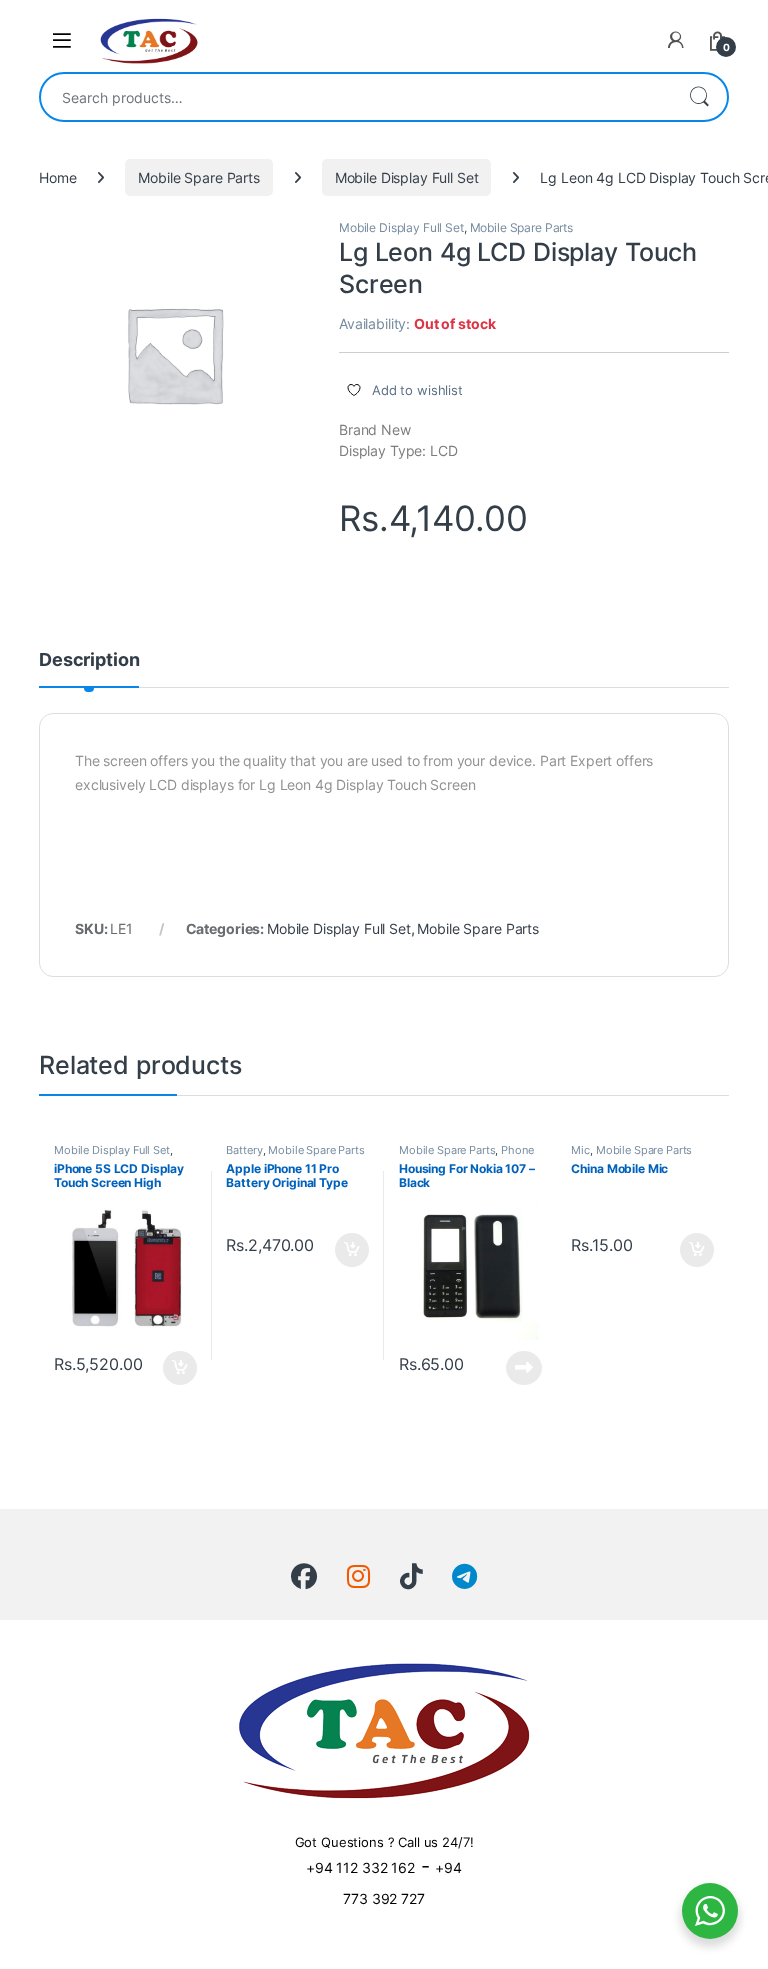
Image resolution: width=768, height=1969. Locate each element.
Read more (524, 1368)
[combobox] (356, 97)
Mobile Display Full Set (407, 177)
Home (57, 177)
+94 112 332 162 (360, 1867)
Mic (580, 1150)
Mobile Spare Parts (198, 177)
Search (699, 97)
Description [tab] (89, 660)
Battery (244, 1150)
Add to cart (180, 1368)
